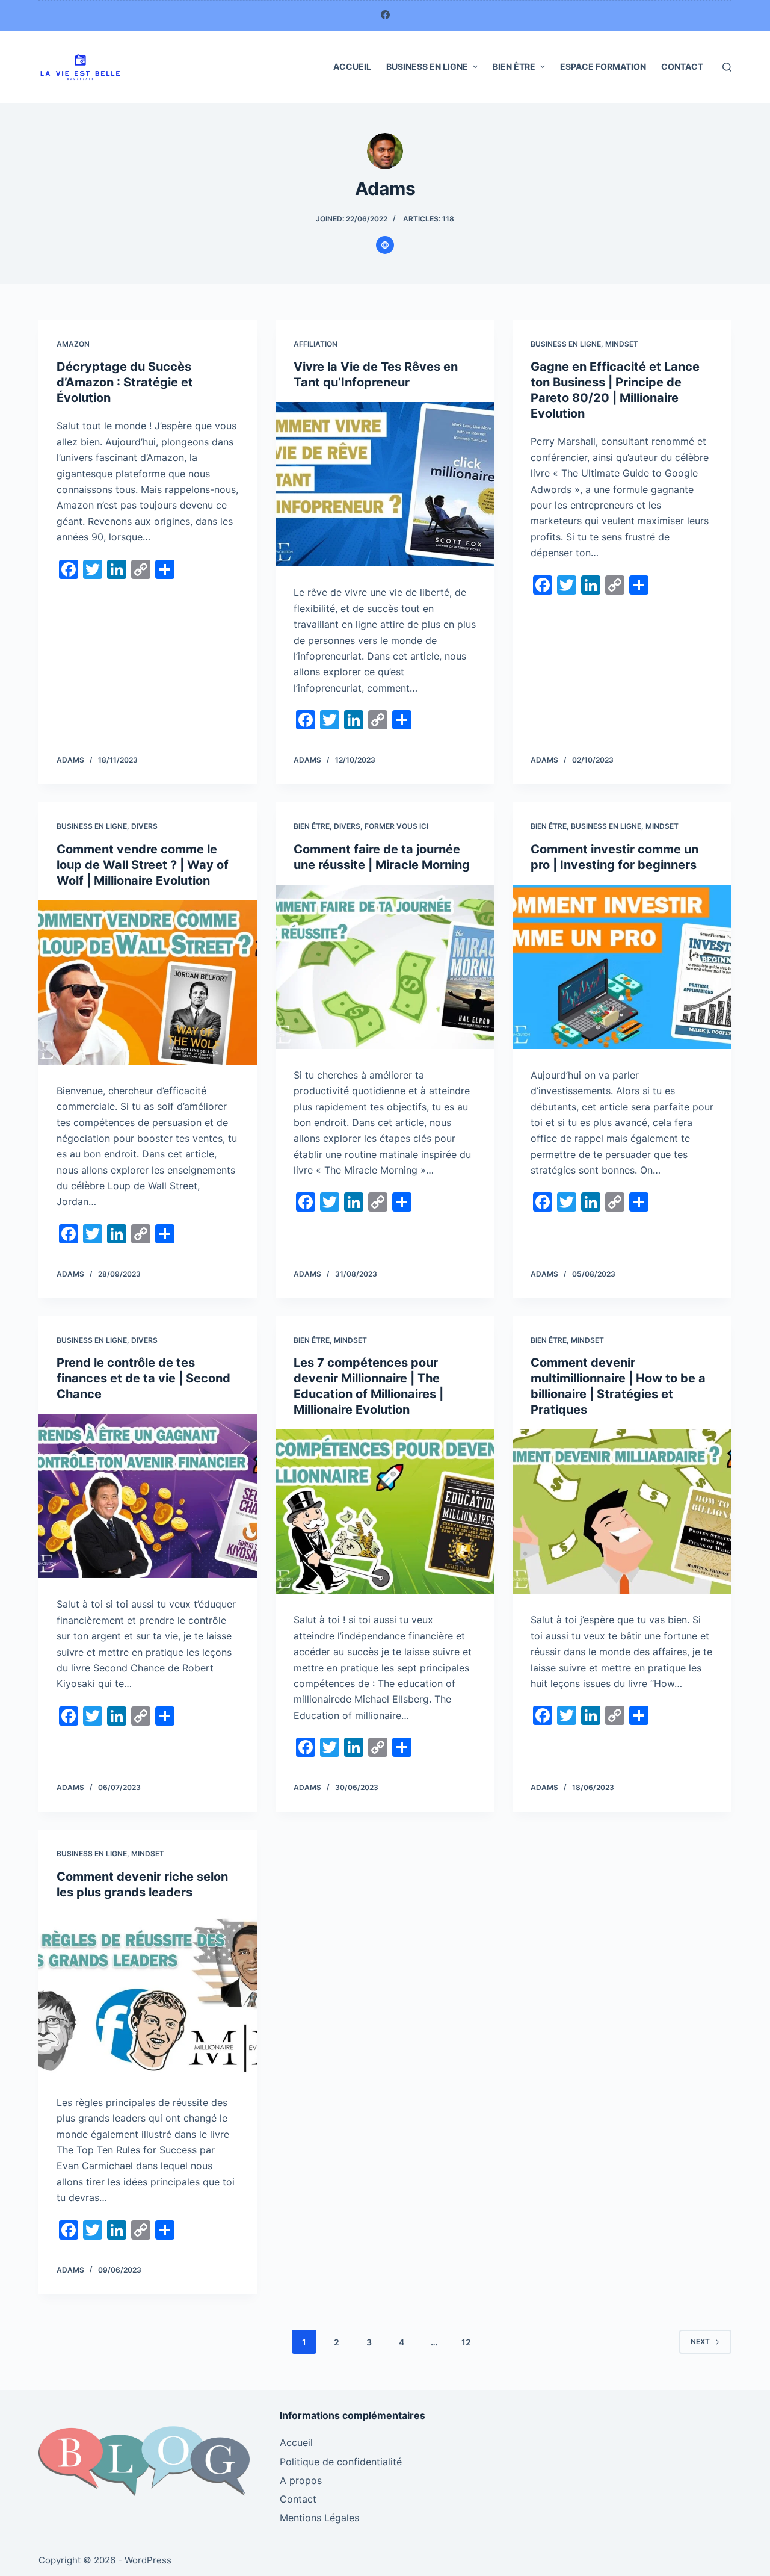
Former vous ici (396, 826)
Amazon (73, 344)
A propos (301, 2480)
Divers (144, 826)
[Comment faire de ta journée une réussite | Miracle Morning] (385, 967)
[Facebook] (385, 15)
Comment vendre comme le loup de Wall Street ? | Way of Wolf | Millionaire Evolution (143, 865)
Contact (682, 67)
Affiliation (316, 344)
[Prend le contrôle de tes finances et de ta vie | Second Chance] (148, 1496)
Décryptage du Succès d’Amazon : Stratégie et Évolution (125, 382)
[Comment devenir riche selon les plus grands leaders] (148, 1994)
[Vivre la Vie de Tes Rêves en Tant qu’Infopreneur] (385, 484)
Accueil (352, 67)
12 (466, 2342)
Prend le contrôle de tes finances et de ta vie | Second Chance (143, 1378)
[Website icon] (385, 245)
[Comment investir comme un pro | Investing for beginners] (622, 967)
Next (700, 2342)
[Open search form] (727, 67)
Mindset (622, 344)
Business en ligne (427, 67)
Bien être (514, 67)
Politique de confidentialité (341, 2462)
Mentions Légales (319, 2518)
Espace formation (603, 67)
